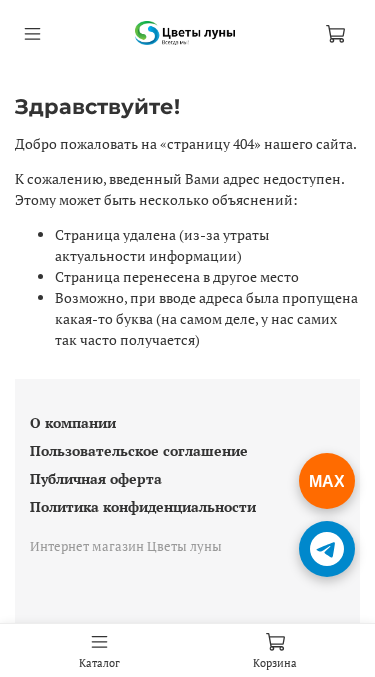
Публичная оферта (96, 478)
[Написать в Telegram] (327, 549)
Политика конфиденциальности (143, 506)
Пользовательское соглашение (139, 450)
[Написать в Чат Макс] (327, 481)
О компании (73, 422)
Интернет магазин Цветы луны (126, 546)
